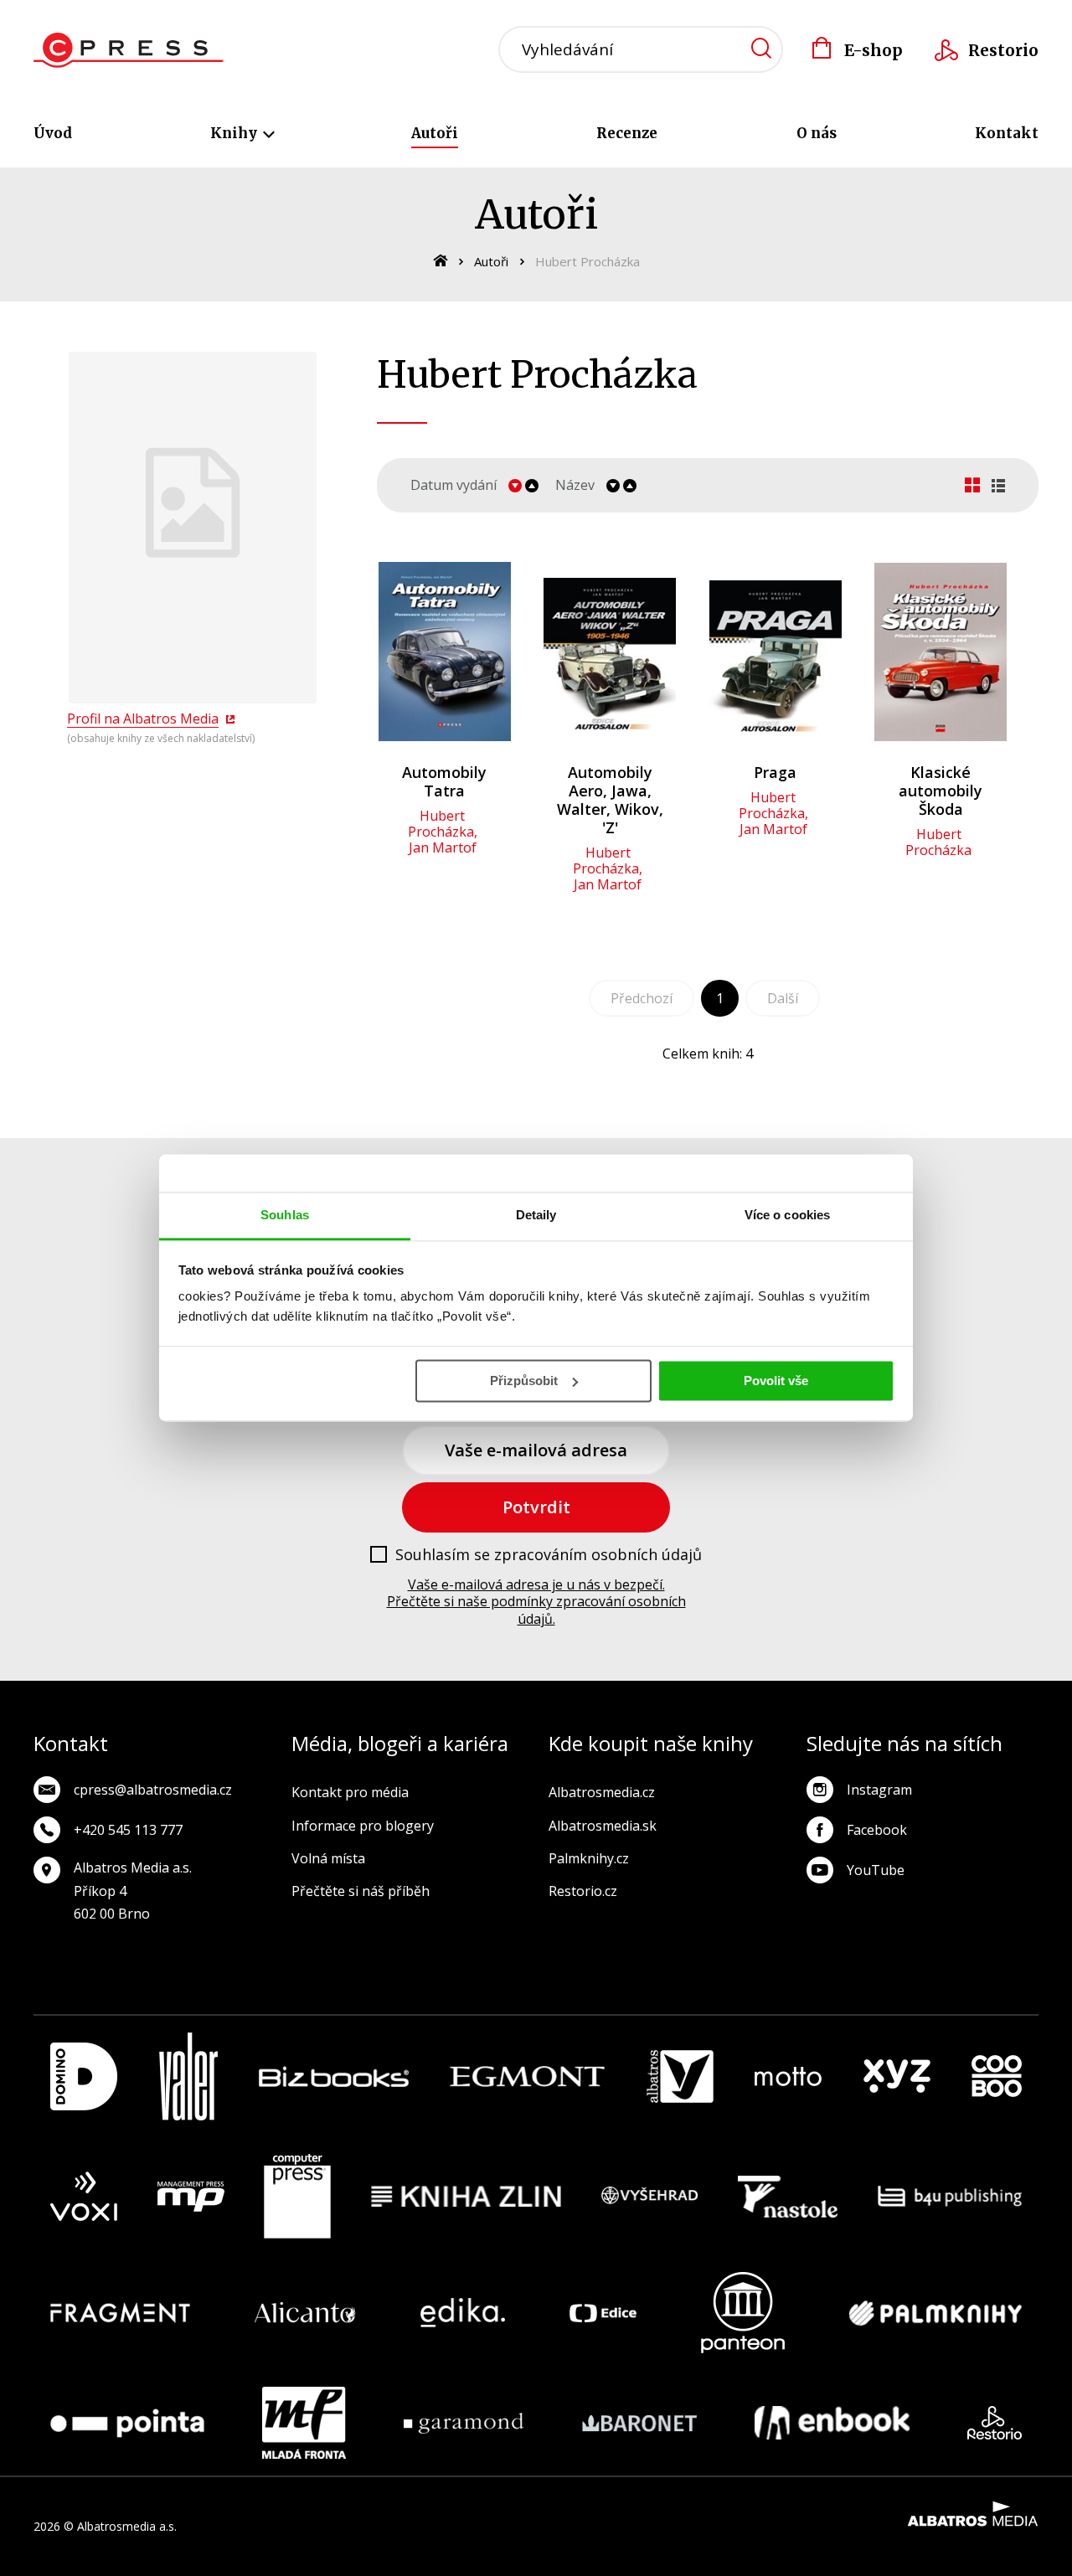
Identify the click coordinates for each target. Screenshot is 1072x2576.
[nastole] (788, 2197)
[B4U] (950, 2197)
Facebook (877, 1830)
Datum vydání (454, 485)
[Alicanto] (305, 2313)
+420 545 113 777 (128, 1830)
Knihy (235, 133)
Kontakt (1007, 133)
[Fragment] (120, 2313)
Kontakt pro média (350, 1792)
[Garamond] (464, 2423)
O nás (817, 133)
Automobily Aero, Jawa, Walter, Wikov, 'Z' (610, 800)
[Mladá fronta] (304, 2423)
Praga (775, 772)
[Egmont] (527, 2076)
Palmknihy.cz (589, 1858)
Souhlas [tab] (285, 1215)
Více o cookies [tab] (787, 1215)
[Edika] (463, 2313)
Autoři (435, 133)
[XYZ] (897, 2076)
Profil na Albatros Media (143, 719)
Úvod (53, 133)
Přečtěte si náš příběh (361, 1891)
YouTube (876, 1870)
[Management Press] (191, 2197)
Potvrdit (536, 1507)
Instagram (879, 1790)
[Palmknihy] (935, 2313)
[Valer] (188, 2076)
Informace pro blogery (363, 1826)
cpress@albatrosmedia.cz (153, 1790)
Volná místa (328, 1858)
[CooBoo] (997, 2076)
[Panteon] (743, 2313)
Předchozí (642, 998)
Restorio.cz (583, 1891)
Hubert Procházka (441, 824)
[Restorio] (995, 2423)
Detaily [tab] (536, 1215)
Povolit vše (776, 1381)
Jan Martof (443, 848)
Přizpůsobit (524, 1381)
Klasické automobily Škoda (941, 791)
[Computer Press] (297, 2197)
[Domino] (84, 2076)
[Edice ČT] (603, 2313)
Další (783, 998)
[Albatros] (680, 2076)
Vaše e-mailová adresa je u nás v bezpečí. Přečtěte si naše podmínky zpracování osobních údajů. (536, 1602)
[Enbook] (832, 2423)
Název (575, 485)
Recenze (627, 133)
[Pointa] (127, 2423)
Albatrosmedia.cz (602, 1792)
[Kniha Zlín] (466, 2197)
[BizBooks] (334, 2076)
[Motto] (788, 2076)
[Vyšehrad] (650, 2197)
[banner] (129, 50)
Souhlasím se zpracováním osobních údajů (549, 1555)
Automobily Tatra (444, 781)
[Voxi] (84, 2197)
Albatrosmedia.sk (603, 1826)
